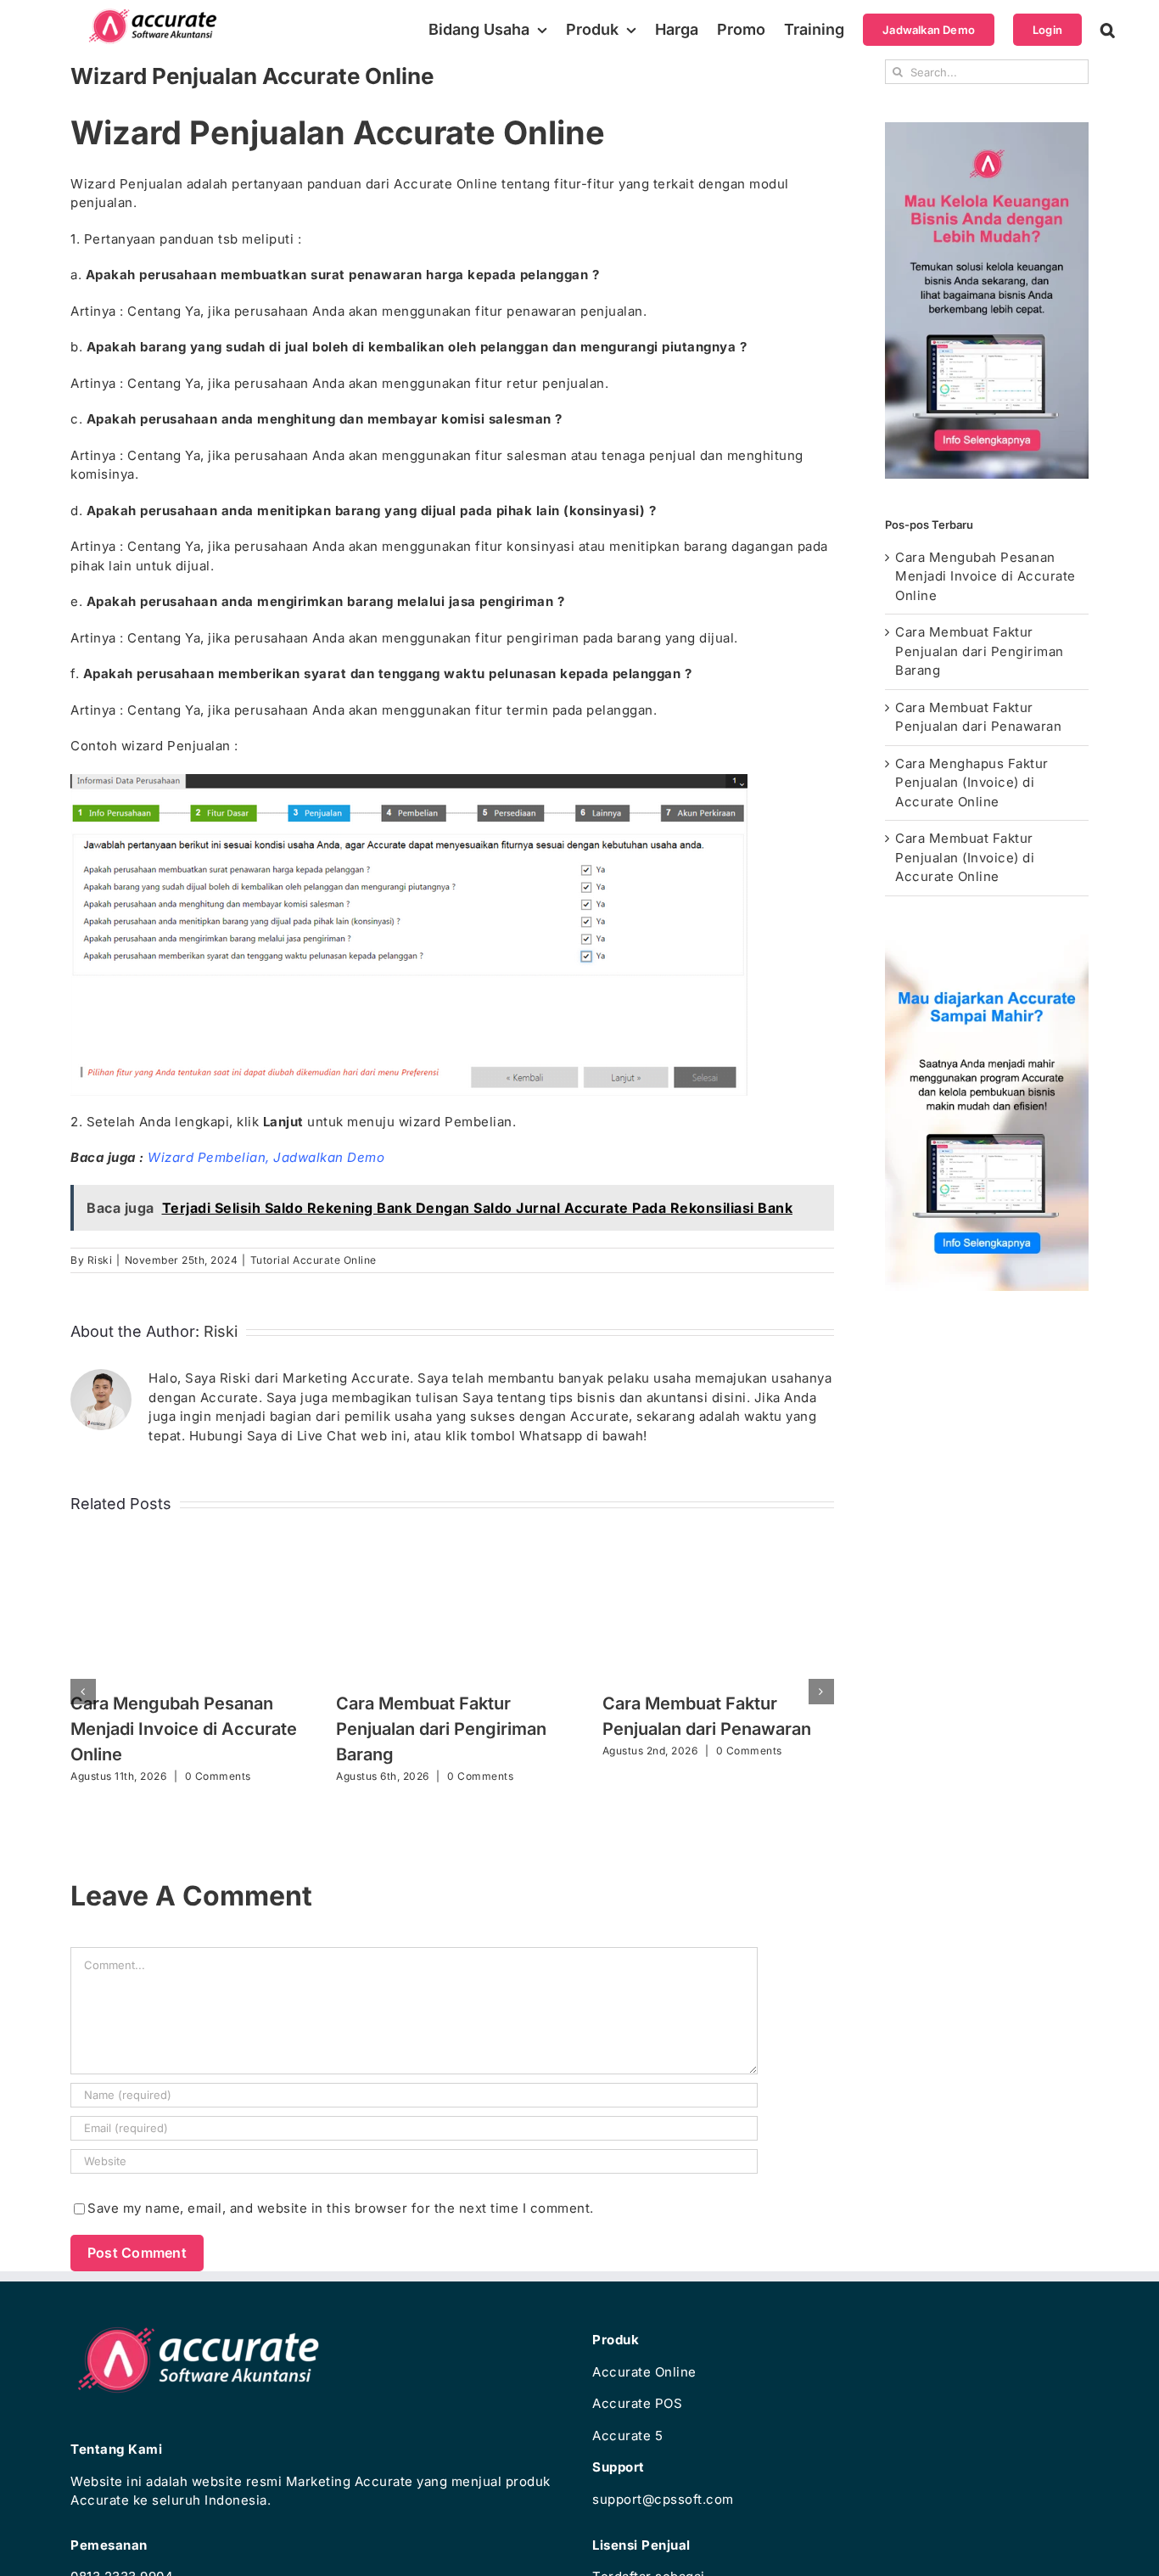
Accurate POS (637, 2403)
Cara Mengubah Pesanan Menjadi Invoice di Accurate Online (184, 1729)
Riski (100, 1260)
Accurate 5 (627, 2436)
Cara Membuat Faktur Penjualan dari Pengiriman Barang (441, 1729)
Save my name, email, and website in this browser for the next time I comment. (341, 2208)
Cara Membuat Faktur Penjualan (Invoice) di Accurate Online (965, 857)
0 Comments (218, 1776)
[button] (1108, 30)
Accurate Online (644, 2372)
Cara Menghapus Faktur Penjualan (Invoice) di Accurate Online (972, 783)
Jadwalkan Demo (329, 1157)
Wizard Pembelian (207, 1157)
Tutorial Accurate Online (314, 1260)
